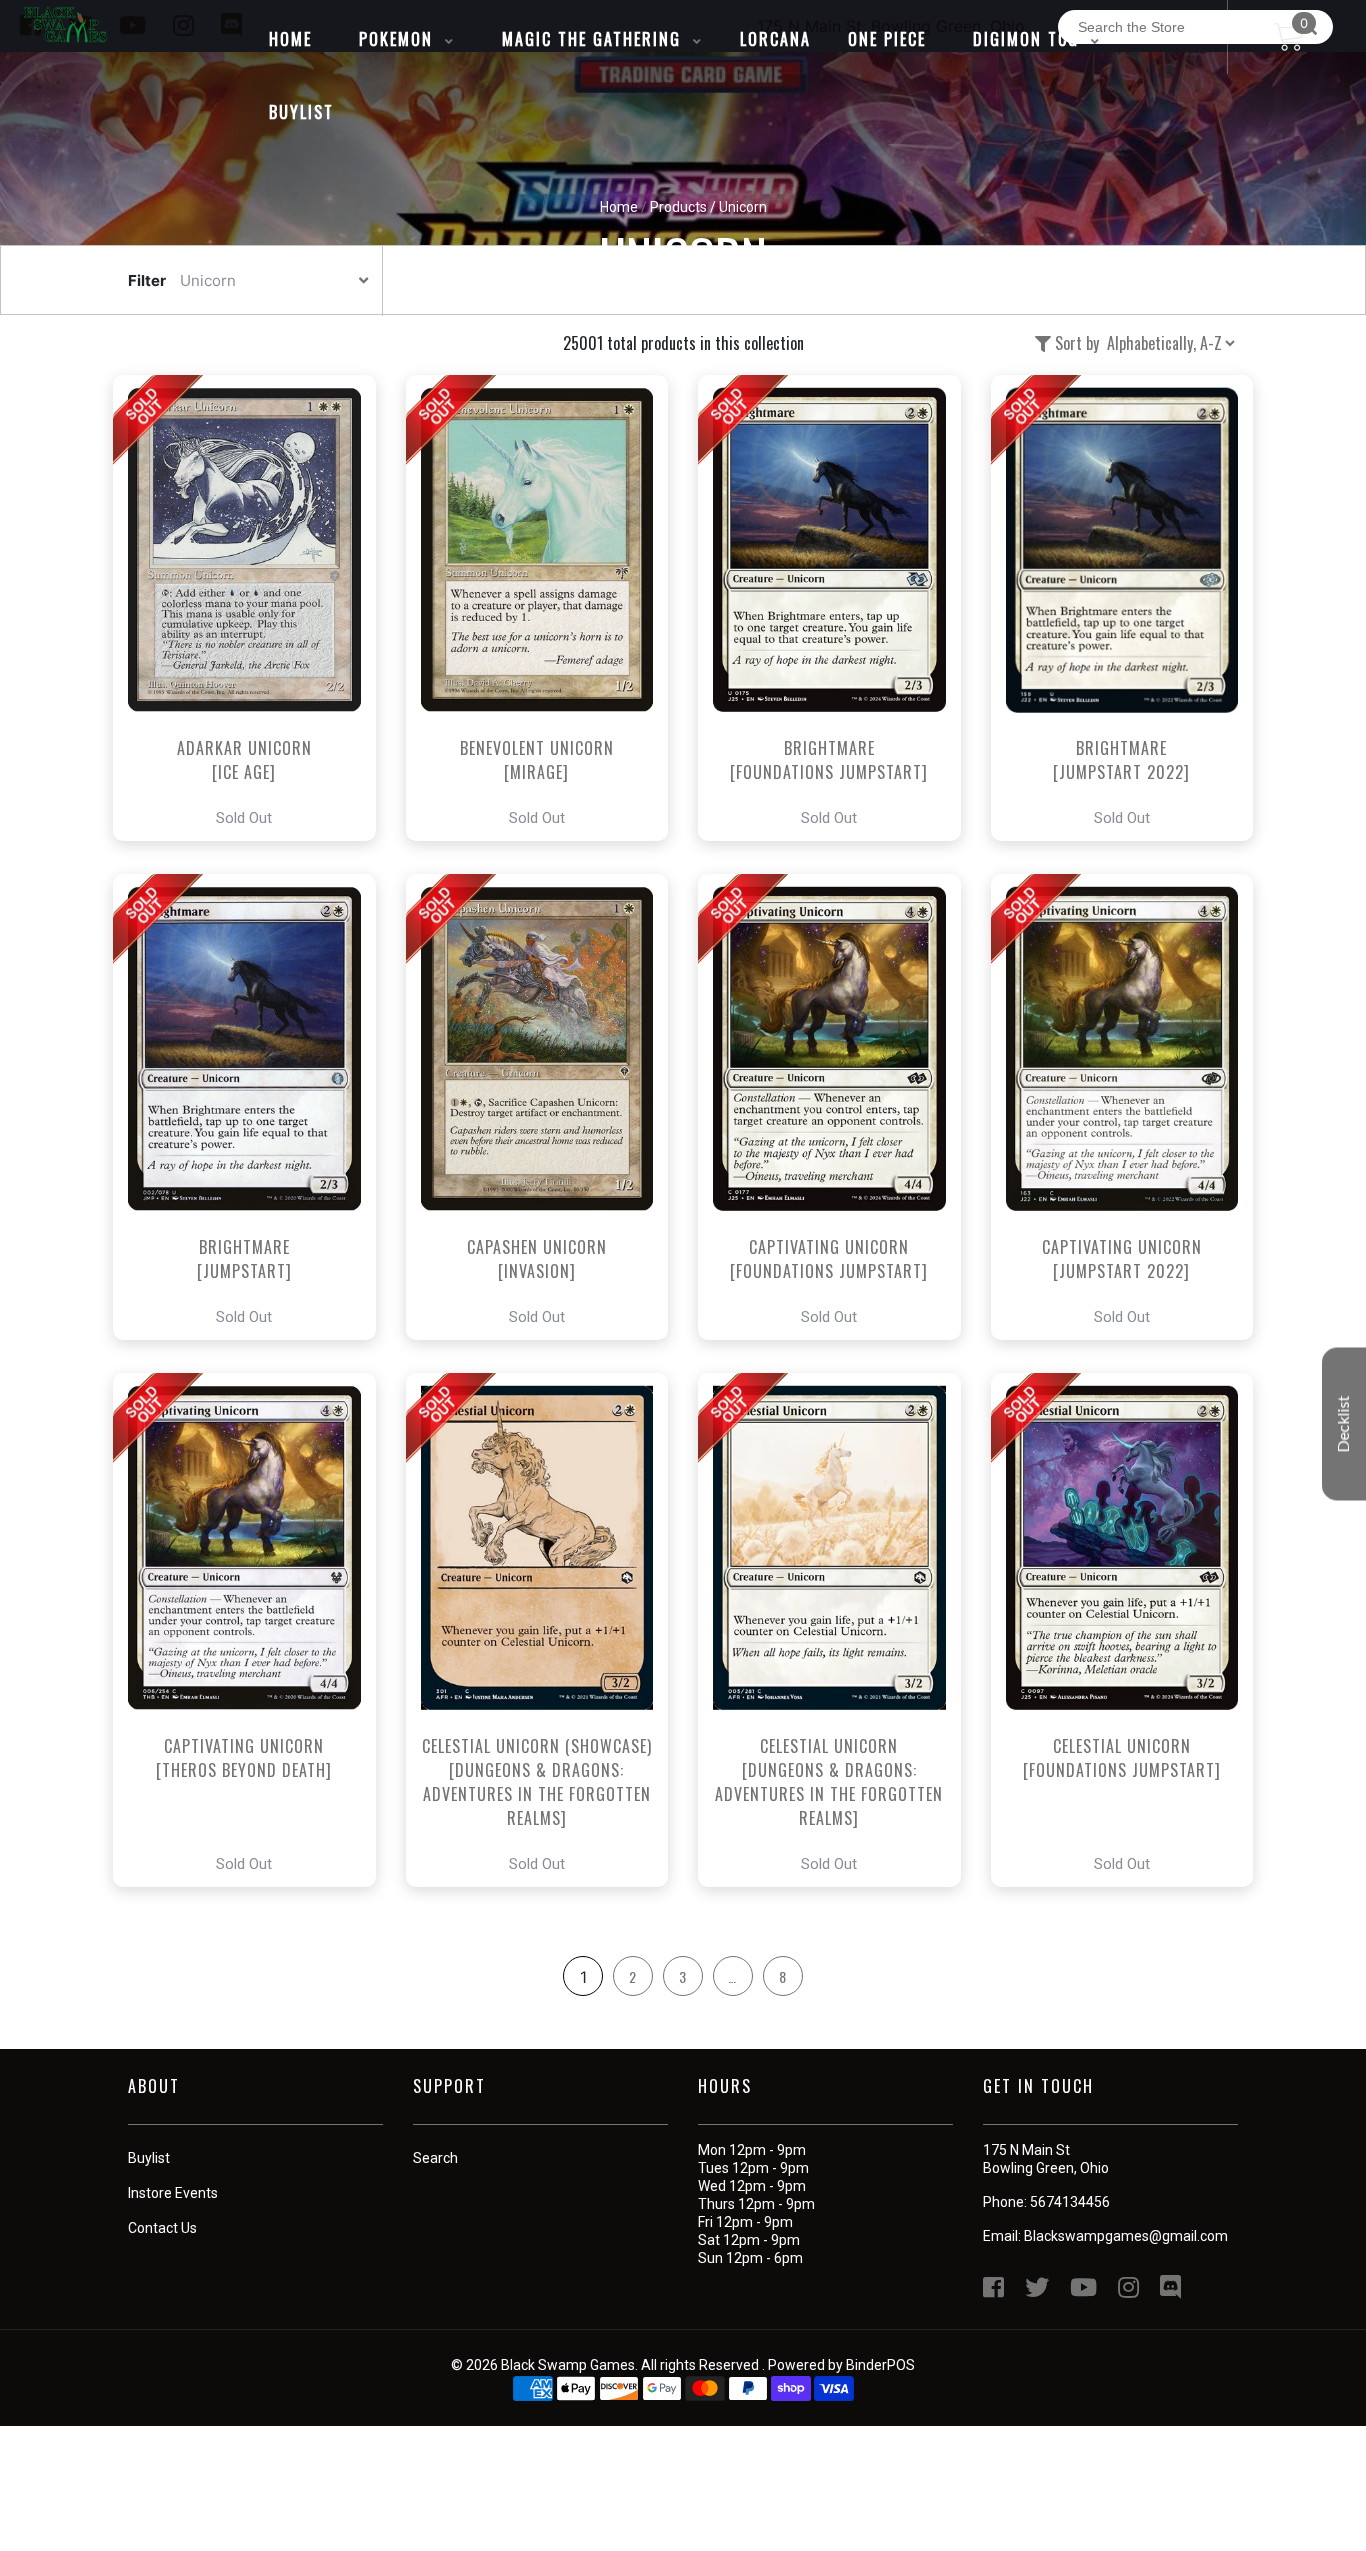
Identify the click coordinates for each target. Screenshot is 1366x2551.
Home (619, 207)
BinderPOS (880, 2365)
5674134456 (1070, 2202)
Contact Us (162, 2228)
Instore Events (173, 2193)
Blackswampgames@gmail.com (1126, 2236)
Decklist (1344, 1423)
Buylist (149, 2158)
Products (678, 207)
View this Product (253, 608)
